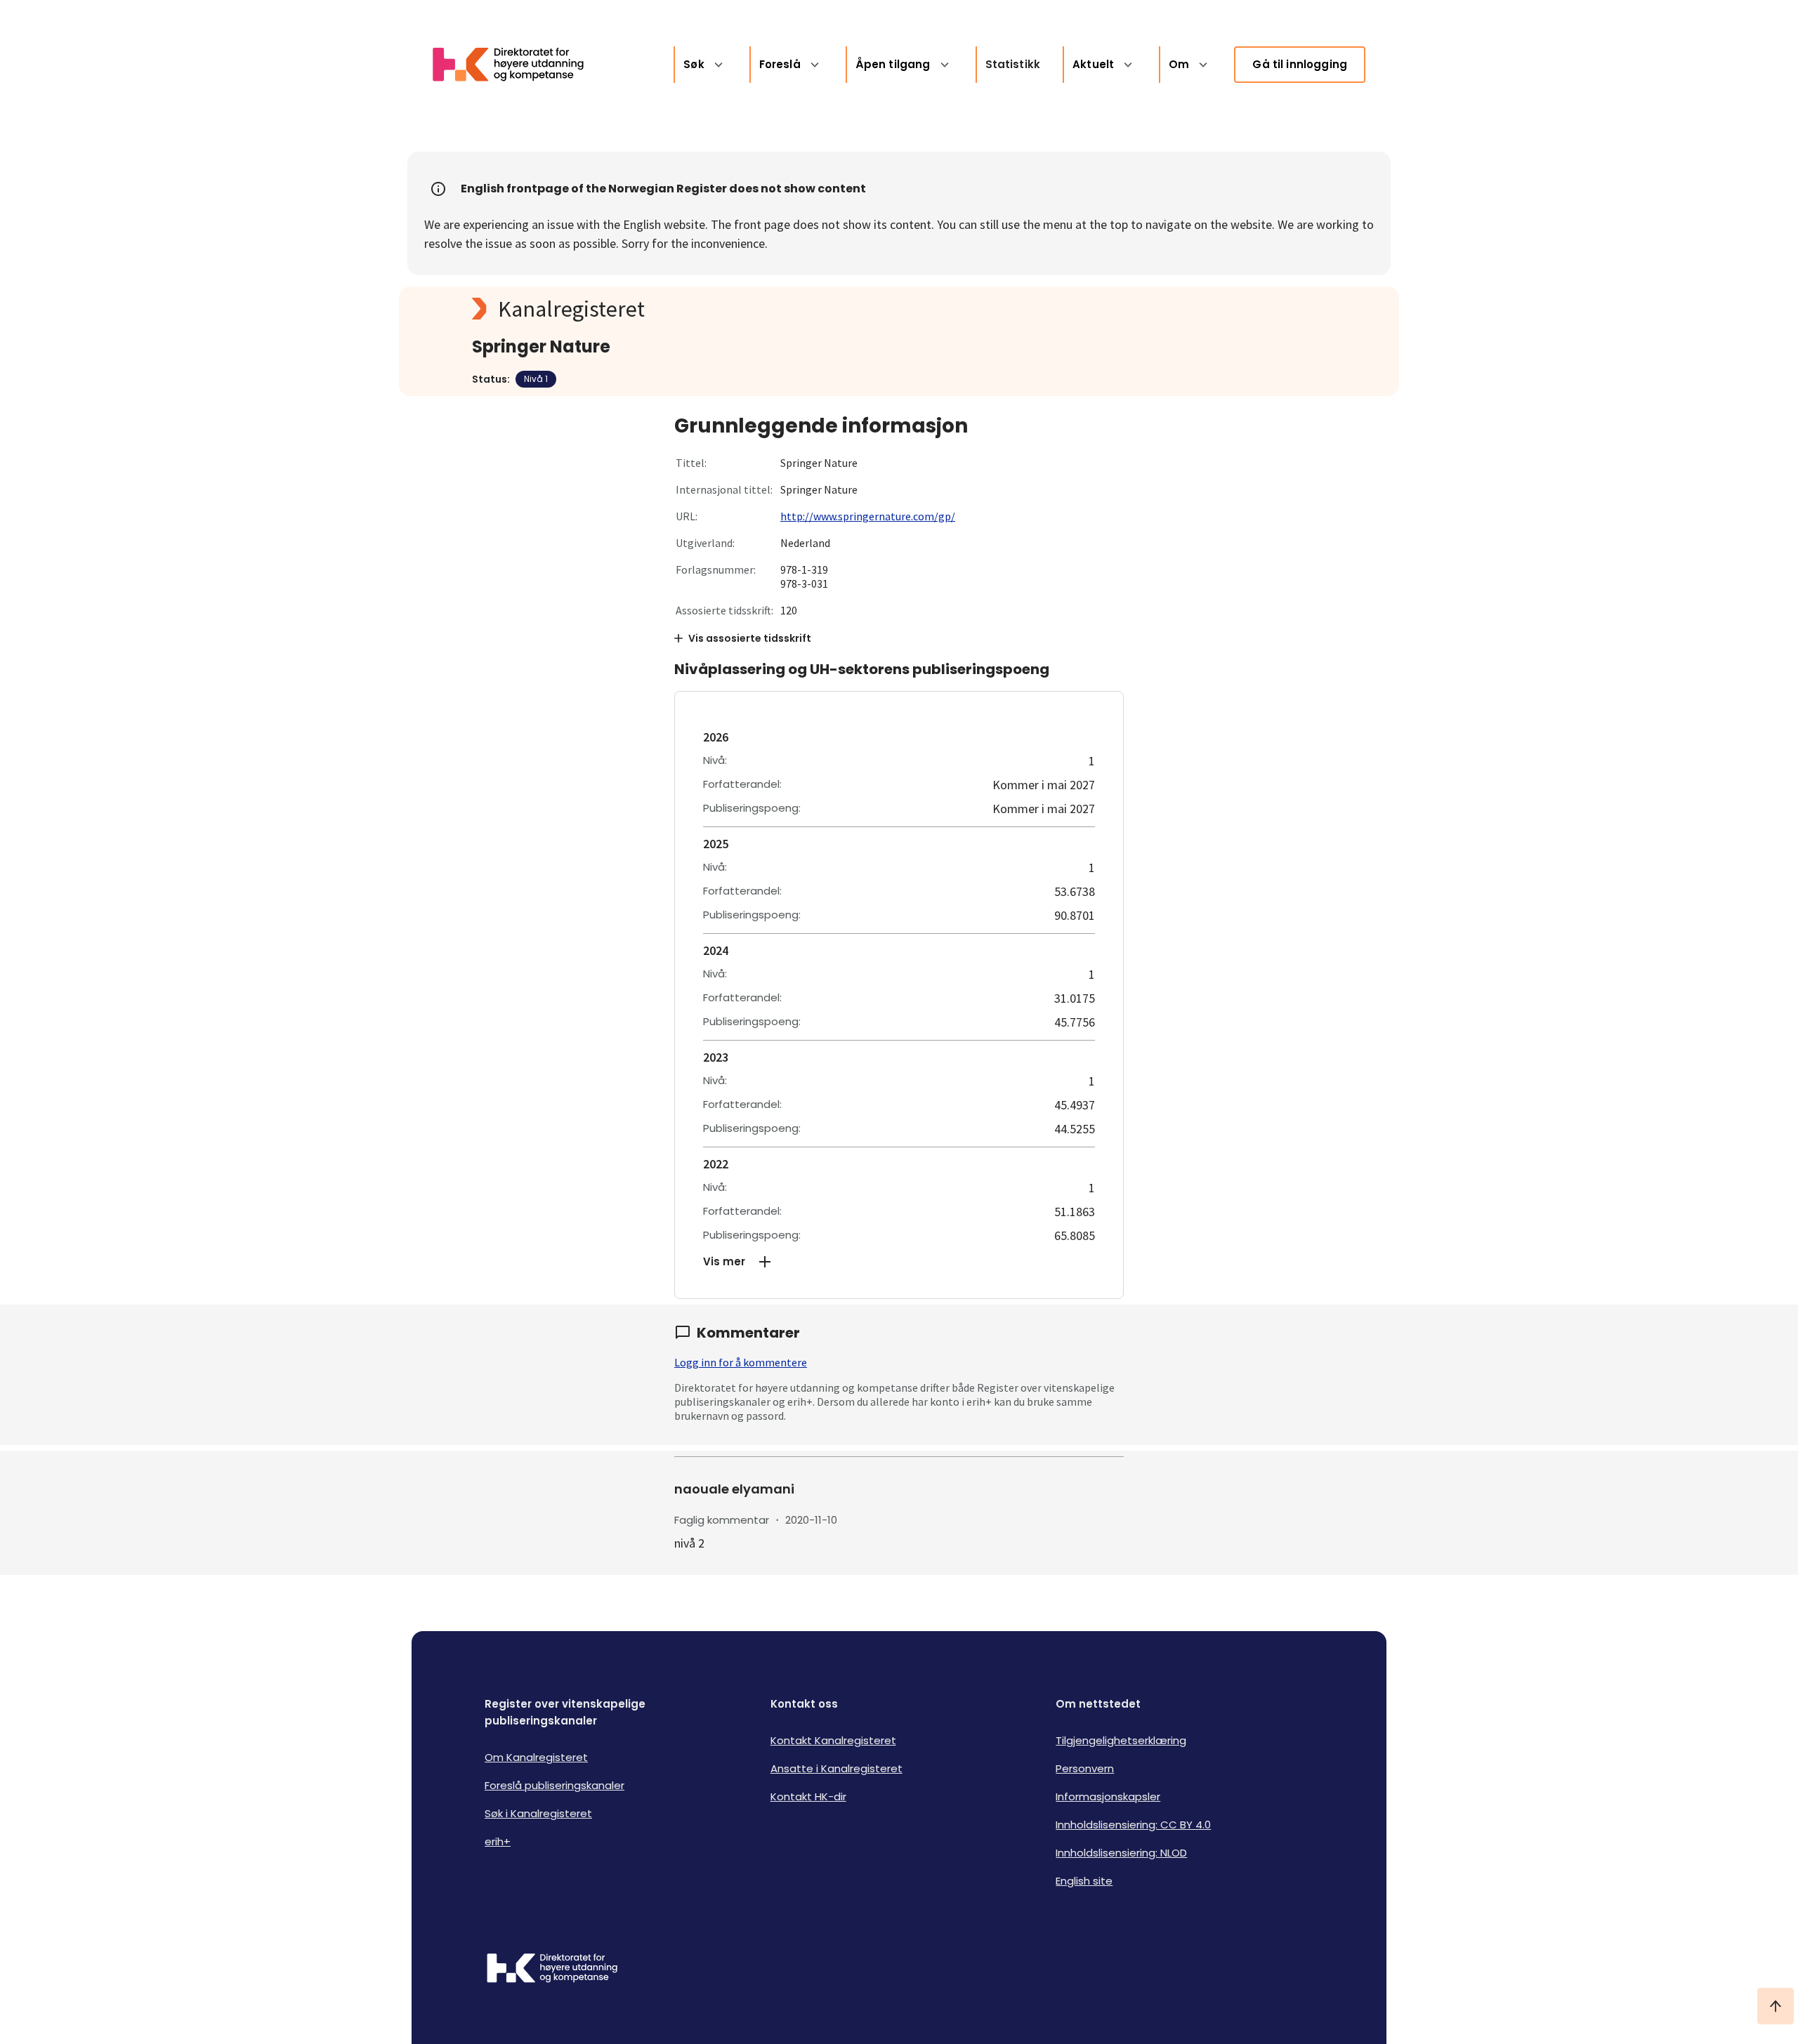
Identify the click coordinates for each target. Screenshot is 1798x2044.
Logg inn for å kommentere (741, 1362)
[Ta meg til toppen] (1776, 2006)
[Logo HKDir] (552, 1970)
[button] (899, 1262)
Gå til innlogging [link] (1300, 64)
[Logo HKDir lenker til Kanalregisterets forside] (517, 65)
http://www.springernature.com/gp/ (868, 516)
